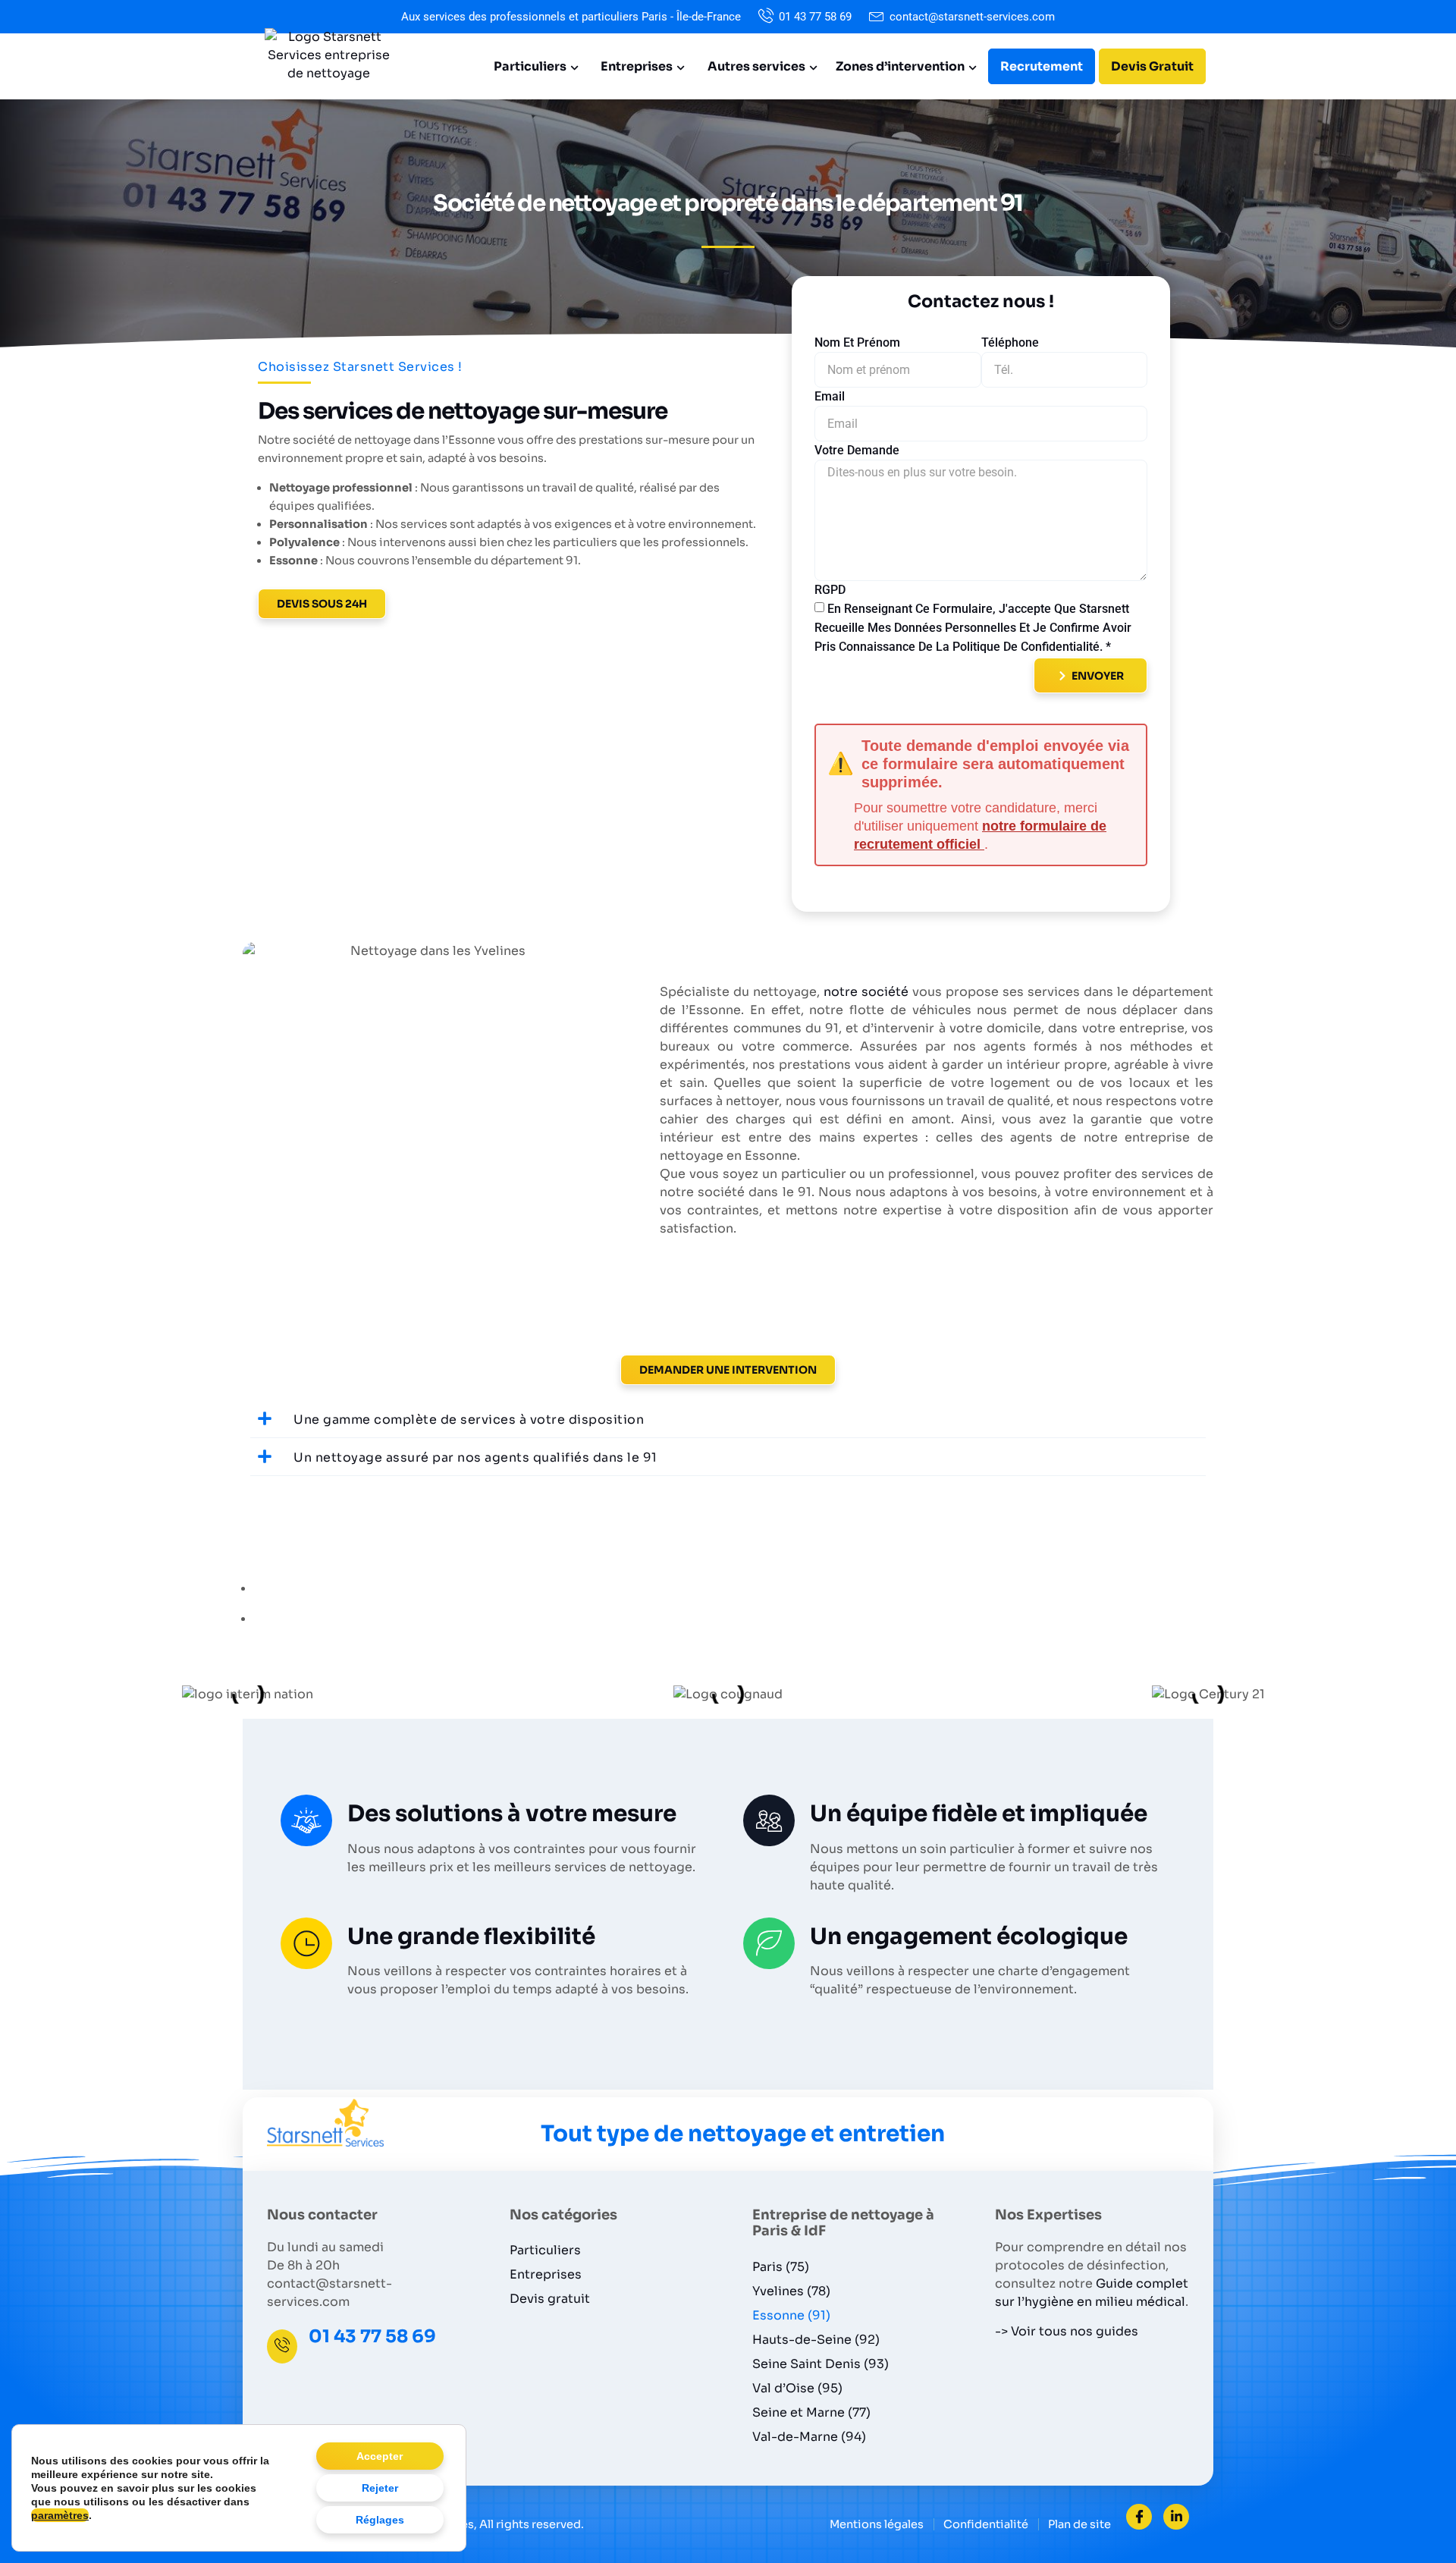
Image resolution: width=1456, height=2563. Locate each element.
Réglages (380, 2520)
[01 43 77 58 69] (282, 2346)
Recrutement (1042, 66)
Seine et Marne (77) (811, 2412)
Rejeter (380, 2488)
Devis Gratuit (1152, 66)
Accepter (380, 2456)
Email (830, 396)
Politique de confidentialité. (1029, 646)
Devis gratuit (550, 2299)
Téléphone (1010, 342)
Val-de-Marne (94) (809, 2437)
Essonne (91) (791, 2315)
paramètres (60, 2515)
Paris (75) (781, 2267)
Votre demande (857, 450)
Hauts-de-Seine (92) (816, 2340)
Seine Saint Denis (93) (821, 2364)
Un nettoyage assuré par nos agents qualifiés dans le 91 (475, 1457)
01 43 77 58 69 (372, 2337)
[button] (728, 1419)
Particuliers (530, 66)
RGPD (830, 590)
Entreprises (637, 66)
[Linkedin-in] (1176, 2517)
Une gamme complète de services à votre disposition (469, 1420)
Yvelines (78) (791, 2291)
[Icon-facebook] (1139, 2517)
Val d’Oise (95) (797, 2388)
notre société (866, 992)
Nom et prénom (857, 342)
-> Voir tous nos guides (1067, 2331)
